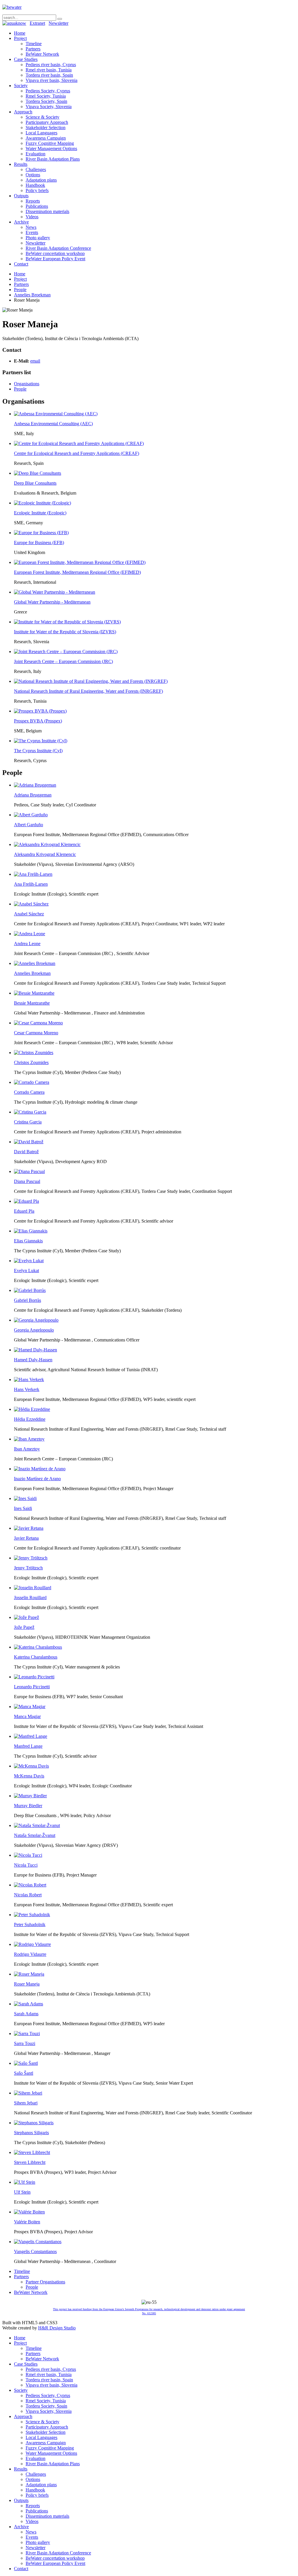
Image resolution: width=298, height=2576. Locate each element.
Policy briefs (37, 190)
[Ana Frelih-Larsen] (33, 874)
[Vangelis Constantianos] (38, 2242)
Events (32, 232)
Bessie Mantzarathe (32, 1003)
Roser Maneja (27, 1984)
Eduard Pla (24, 1211)
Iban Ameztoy (27, 1449)
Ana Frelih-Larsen (31, 884)
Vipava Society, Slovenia (49, 107)
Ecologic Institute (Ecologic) (40, 513)
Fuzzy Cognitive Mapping (50, 143)
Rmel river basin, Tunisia (49, 70)
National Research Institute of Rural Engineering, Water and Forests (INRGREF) (88, 691)
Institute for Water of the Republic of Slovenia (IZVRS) (65, 632)
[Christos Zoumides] (34, 1053)
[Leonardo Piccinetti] (34, 1677)
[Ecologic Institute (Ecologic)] (42, 503)
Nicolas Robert (28, 1895)
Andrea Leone (27, 944)
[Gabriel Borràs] (30, 1290)
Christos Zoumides (31, 1062)
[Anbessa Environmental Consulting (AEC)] (56, 414)
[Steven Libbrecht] (32, 2152)
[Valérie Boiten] (29, 2212)
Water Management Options (51, 148)
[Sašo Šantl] (26, 2063)
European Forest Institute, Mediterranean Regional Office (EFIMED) (77, 572)
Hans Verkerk (27, 1389)
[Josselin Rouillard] (33, 1588)
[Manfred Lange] (31, 1736)
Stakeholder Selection (46, 128)
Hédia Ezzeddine (30, 1419)
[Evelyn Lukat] (29, 1261)
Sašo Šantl (24, 2073)
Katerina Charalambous (36, 1657)
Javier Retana (26, 1538)
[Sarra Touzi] (27, 2033)
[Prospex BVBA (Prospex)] (40, 711)
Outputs (21, 196)
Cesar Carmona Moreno (36, 1033)
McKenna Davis (29, 1776)
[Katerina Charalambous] (38, 1647)
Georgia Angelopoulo (34, 1330)
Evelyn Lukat (26, 1271)
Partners (33, 49)
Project (20, 38)
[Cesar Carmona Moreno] (38, 1023)
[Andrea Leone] (30, 934)
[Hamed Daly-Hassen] (36, 1350)
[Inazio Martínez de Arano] (40, 1469)
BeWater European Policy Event (55, 259)
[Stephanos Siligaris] (34, 2123)
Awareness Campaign (46, 138)
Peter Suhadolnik (30, 1924)
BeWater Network (42, 54)
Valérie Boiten (27, 2222)
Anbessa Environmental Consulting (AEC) (53, 424)
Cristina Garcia (28, 1122)
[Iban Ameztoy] (29, 1439)
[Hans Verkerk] (29, 1380)
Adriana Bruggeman (33, 795)
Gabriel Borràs (28, 1300)
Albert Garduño (29, 825)
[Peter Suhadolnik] (32, 1915)
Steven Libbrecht (30, 2162)
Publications (37, 206)
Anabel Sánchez (29, 914)
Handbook (35, 185)
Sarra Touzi (25, 2043)
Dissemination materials (47, 211)
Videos (32, 217)
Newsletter (58, 23)
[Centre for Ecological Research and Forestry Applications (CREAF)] (79, 443)
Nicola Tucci (26, 1865)
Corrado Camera (29, 1092)
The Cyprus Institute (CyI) (38, 751)
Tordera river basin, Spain (49, 75)
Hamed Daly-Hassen (33, 1360)
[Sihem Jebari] (28, 2093)
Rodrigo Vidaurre (30, 1954)
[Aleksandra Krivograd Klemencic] (47, 844)
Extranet (37, 23)
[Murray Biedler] (30, 1796)
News (31, 227)
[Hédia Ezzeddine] (32, 1409)
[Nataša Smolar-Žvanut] (37, 1825)
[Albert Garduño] (31, 815)
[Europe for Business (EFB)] (41, 533)
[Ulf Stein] (25, 2182)
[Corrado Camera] (32, 1082)
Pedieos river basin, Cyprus (51, 65)
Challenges (36, 169)
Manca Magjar (27, 1716)
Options (33, 175)
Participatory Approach (47, 122)
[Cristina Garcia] (30, 1112)
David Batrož (26, 1152)
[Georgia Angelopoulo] (36, 1320)
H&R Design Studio (57, 2328)
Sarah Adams (26, 2014)
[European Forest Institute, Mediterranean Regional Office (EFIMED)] (80, 562)
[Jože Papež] (26, 1617)
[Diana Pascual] (29, 1171)
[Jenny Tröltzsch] (31, 1558)
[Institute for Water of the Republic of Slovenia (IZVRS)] (67, 622)
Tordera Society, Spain (46, 101)
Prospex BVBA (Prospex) (38, 721)
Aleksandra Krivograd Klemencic (45, 854)
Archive (21, 222)
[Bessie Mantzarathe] (34, 993)
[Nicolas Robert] (30, 1885)
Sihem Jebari (26, 2103)
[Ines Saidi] (25, 1498)
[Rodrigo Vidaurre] (32, 1944)
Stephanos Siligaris (31, 2133)
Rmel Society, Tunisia (46, 96)
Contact (21, 264)
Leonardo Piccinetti (32, 1687)
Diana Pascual (27, 1181)
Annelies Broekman (32, 295)
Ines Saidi (23, 1508)
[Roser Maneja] (29, 1974)
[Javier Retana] (29, 1528)
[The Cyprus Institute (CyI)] (41, 741)
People (20, 290)
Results (21, 164)
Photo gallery (38, 238)
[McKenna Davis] (31, 1766)
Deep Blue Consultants (35, 483)
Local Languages (41, 133)
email (35, 361)
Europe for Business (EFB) (39, 543)
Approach (23, 112)
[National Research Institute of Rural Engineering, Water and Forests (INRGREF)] (91, 681)
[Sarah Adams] (29, 2004)
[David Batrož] (29, 1142)
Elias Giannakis (28, 1241)
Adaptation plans (41, 180)
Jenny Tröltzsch (28, 1568)
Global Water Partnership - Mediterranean (52, 602)
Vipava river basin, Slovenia (52, 80)
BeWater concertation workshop (55, 253)
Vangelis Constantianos (35, 2251)
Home (20, 33)
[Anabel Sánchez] (31, 904)
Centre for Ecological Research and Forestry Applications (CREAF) (77, 453)
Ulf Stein (22, 2192)
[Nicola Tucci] (28, 1855)
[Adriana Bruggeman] (35, 785)
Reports (33, 201)
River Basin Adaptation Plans (53, 159)
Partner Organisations (45, 2282)
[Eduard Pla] (26, 1201)
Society (21, 86)
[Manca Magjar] (30, 1707)
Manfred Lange (28, 1746)
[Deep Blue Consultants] (38, 473)
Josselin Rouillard (30, 1598)
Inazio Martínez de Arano (37, 1479)
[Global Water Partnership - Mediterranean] (55, 592)
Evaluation (36, 154)
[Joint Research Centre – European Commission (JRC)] (66, 652)
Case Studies (26, 59)
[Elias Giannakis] (31, 1231)
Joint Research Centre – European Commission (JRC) (63, 661)
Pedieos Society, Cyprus (48, 91)
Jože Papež (24, 1627)
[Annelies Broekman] (35, 963)
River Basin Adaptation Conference (58, 248)
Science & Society (42, 117)
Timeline (34, 44)
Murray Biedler (28, 1806)
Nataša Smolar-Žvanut (35, 1835)
